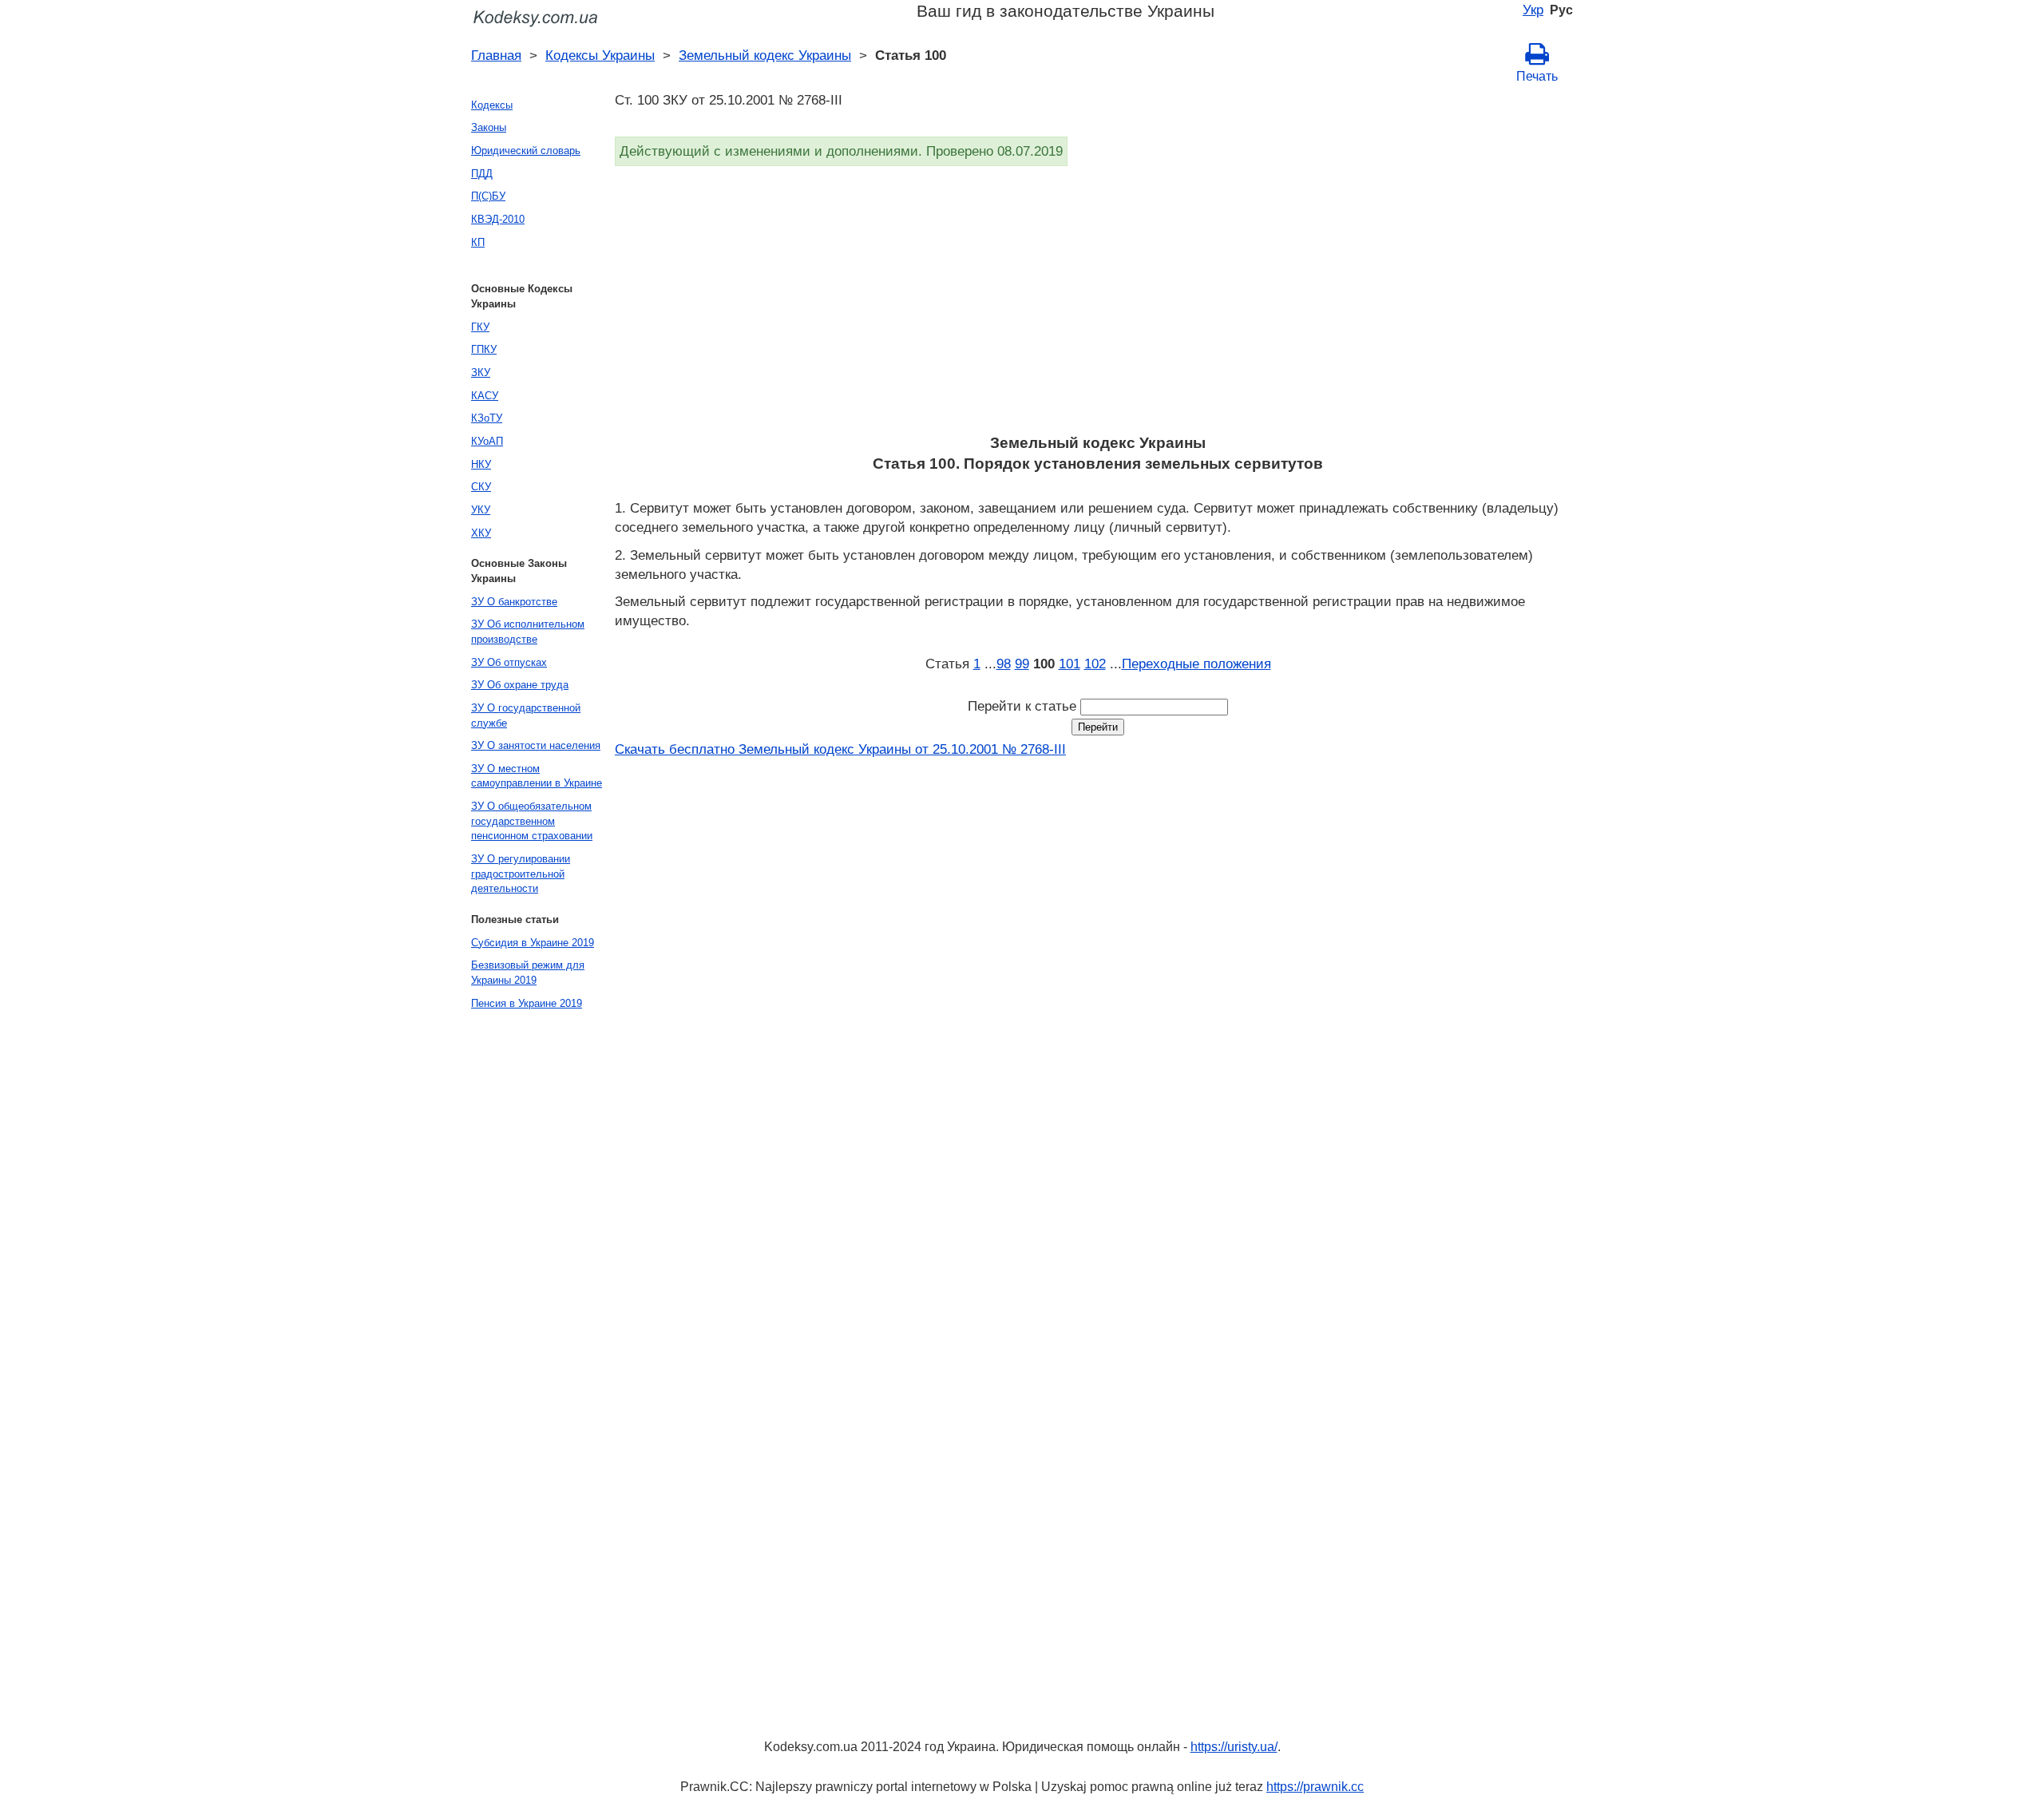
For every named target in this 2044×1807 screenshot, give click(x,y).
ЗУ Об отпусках (509, 662)
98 (1004, 664)
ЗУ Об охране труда (520, 685)
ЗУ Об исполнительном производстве (528, 632)
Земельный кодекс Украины (765, 55)
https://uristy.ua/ (1234, 1747)
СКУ (481, 487)
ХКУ (481, 533)
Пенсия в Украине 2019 (527, 1003)
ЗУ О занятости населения (536, 745)
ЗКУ (481, 372)
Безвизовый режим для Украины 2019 (528, 973)
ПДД (482, 174)
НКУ (481, 464)
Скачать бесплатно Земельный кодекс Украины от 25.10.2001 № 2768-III (840, 749)
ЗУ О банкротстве (514, 602)
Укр (1533, 10)
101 (1070, 664)
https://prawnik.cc (1315, 1787)
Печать (1537, 76)
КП (478, 242)
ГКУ (480, 327)
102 (1095, 664)
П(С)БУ (488, 196)
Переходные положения (1196, 664)
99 (1022, 664)
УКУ (481, 510)
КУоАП (487, 441)
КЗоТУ (487, 418)
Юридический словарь (526, 151)
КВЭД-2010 (498, 219)
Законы (489, 127)
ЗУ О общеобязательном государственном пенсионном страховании (532, 821)
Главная (496, 55)
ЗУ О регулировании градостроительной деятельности (521, 874)
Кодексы (492, 105)
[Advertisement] (1094, 305)
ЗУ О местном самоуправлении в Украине (537, 776)
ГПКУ (484, 349)
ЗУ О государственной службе (526, 715)
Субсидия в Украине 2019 (533, 943)
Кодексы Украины (600, 55)
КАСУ (485, 396)
